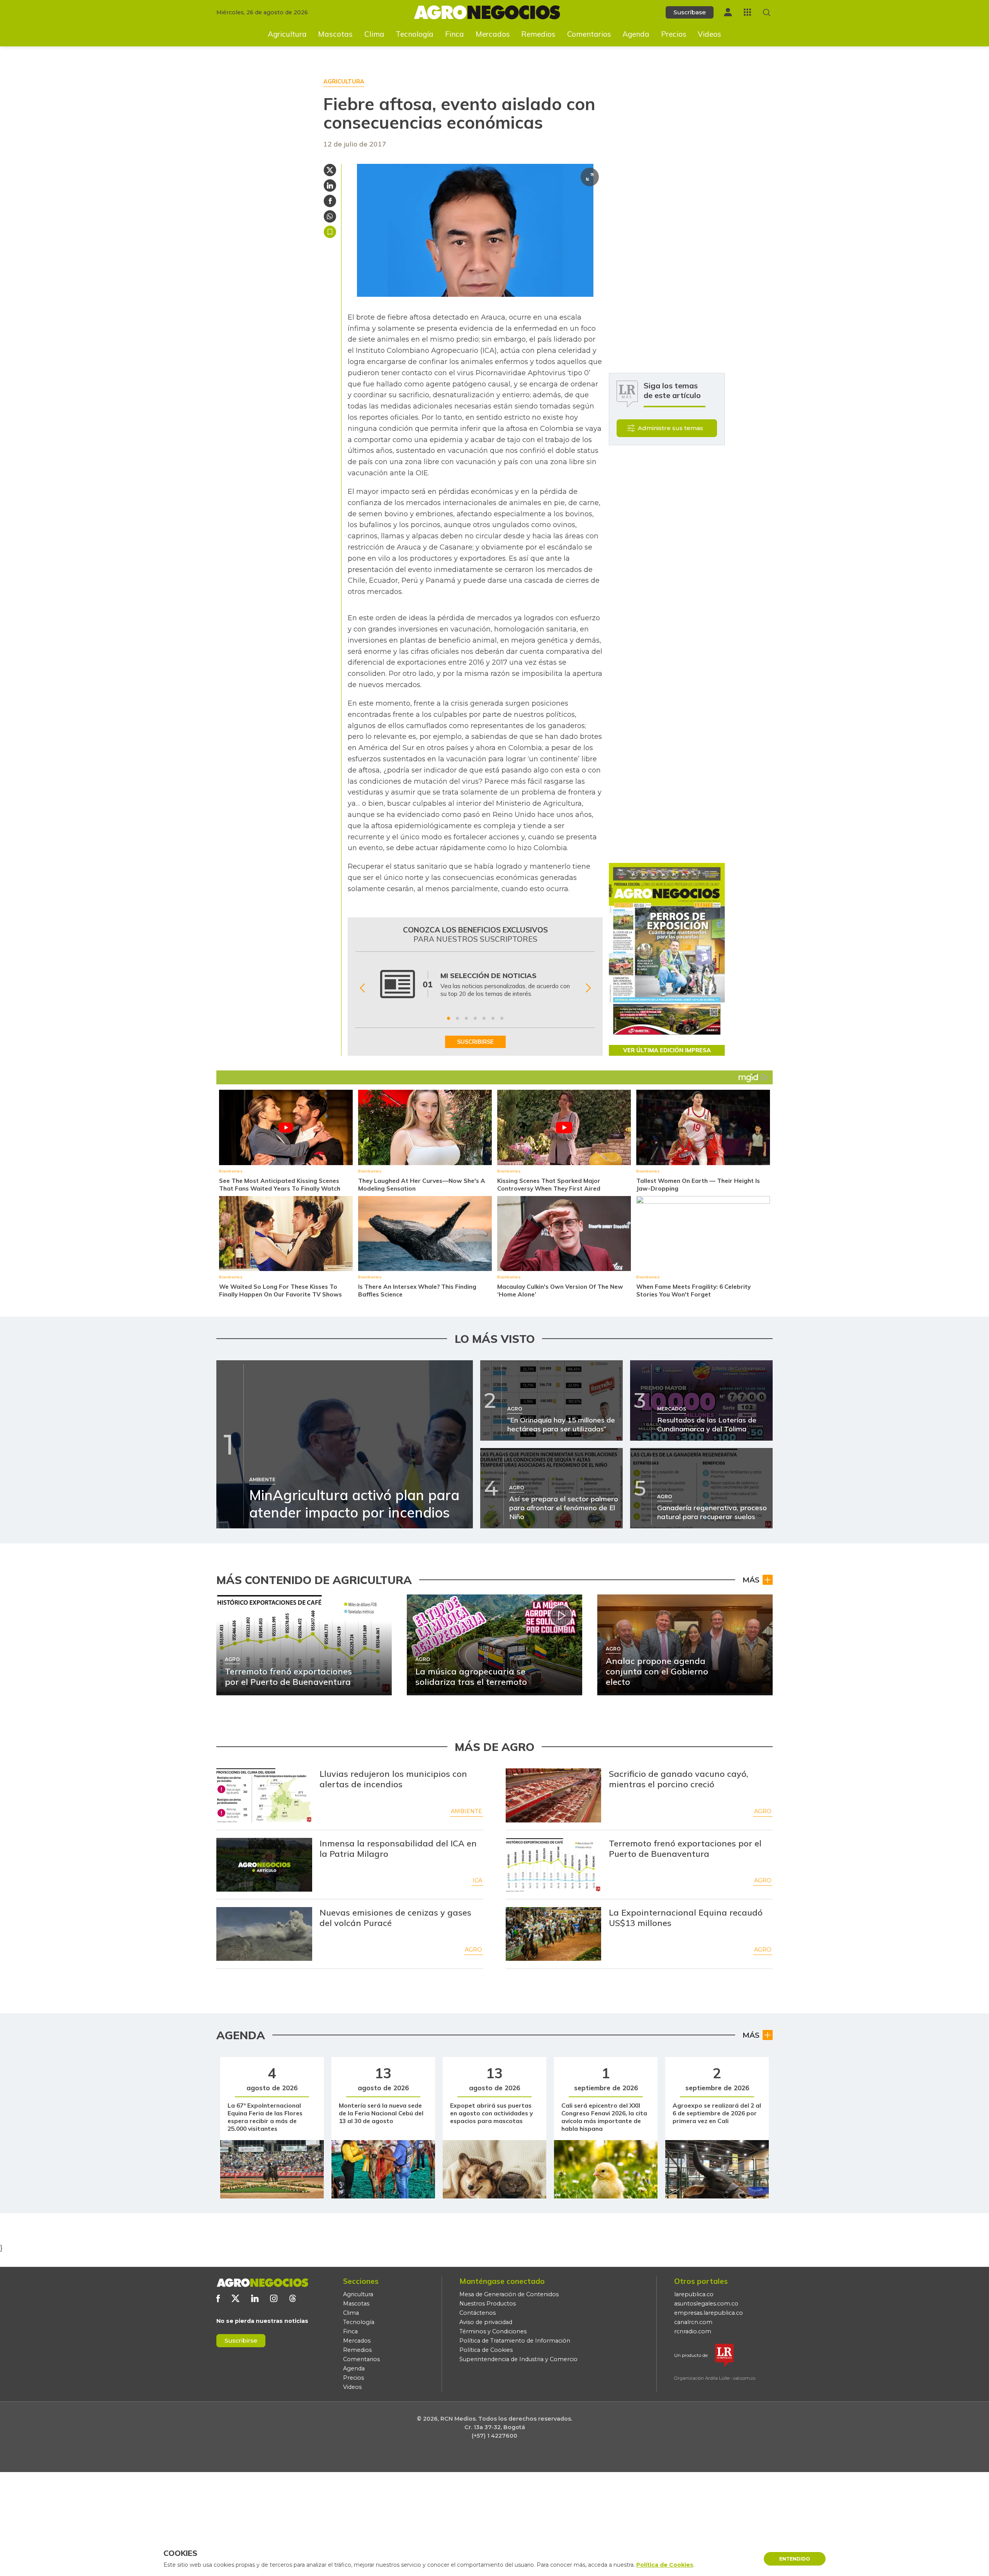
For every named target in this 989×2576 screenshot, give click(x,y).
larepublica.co (694, 2294)
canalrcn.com (693, 2322)
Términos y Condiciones (493, 2331)
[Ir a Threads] (293, 2298)
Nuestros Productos (488, 2304)
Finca (455, 34)
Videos (709, 34)
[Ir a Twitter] (235, 2298)
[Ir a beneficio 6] (493, 1018)
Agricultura (287, 34)
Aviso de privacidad (486, 2322)
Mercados (493, 34)
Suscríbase (690, 12)
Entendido (795, 2559)
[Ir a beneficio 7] (502, 1018)
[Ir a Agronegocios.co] (262, 2283)
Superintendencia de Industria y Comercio (518, 2359)
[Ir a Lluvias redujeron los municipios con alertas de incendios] (264, 1795)
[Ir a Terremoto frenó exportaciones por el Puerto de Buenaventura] (554, 1865)
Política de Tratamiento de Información (515, 2341)
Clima (374, 34)
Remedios (538, 34)
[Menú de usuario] (728, 12)
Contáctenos (478, 2313)
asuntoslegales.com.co (706, 2304)
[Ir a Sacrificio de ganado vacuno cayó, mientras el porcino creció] (554, 1795)
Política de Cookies (486, 2350)
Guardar (330, 232)
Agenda (636, 34)
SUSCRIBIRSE (475, 1042)
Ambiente (466, 1811)
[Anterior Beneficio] (362, 988)
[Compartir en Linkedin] (330, 185)
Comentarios (589, 34)
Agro (763, 1811)
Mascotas (335, 34)
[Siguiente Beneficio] (588, 988)
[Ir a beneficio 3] (466, 1018)
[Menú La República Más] (747, 12)
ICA (477, 1880)
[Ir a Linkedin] (255, 2298)
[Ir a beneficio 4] (475, 1018)
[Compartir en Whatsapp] (330, 216)
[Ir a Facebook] (218, 2298)
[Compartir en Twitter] (330, 170)
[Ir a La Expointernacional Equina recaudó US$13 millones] (554, 1934)
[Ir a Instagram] (274, 2298)
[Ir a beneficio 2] (457, 1018)
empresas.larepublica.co (709, 2313)
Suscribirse (241, 2340)
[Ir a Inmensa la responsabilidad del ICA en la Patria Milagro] (264, 1865)
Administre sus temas (670, 428)
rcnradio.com (693, 2331)
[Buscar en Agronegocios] (767, 13)
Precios (674, 34)
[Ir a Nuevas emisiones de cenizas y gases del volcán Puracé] (264, 1934)
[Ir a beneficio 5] (484, 1018)
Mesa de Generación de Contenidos (509, 2294)
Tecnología (415, 34)
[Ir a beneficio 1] (449, 1018)
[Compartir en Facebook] (330, 201)
